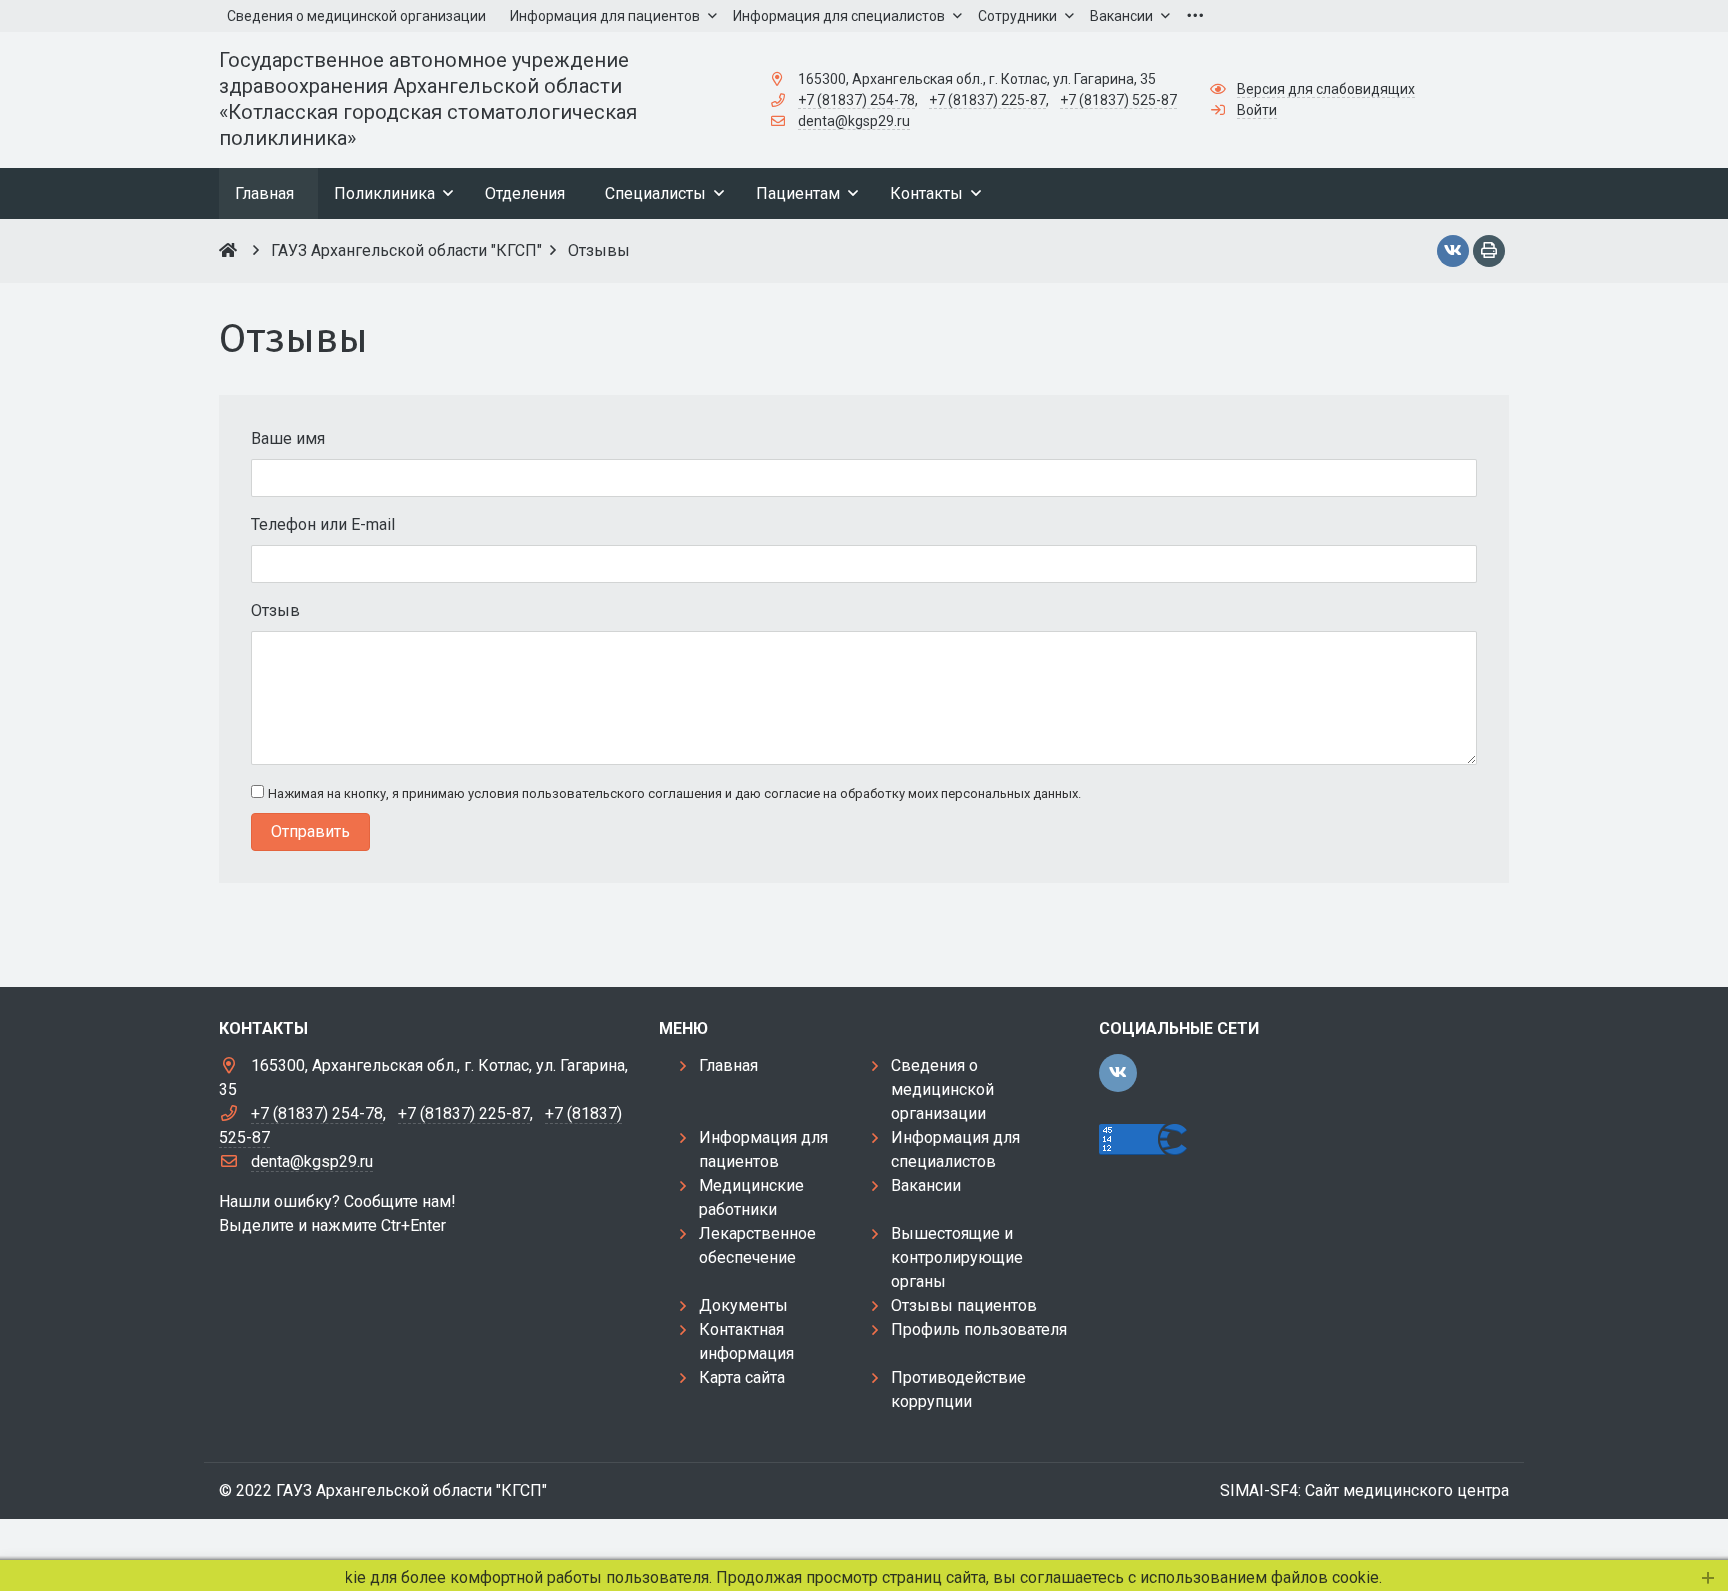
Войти (1257, 110)
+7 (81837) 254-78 (856, 100)
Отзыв (275, 610)
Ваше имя (288, 438)
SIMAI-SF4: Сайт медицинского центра (1364, 1490)
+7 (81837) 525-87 (1118, 100)
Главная (728, 1065)
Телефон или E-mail (323, 524)
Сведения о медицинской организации (942, 1089)
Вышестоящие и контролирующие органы (957, 1257)
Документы (743, 1305)
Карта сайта (742, 1377)
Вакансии (926, 1185)
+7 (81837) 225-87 (987, 100)
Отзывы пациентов (964, 1305)
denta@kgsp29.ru (854, 121)
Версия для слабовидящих (1326, 89)
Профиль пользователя (979, 1329)
